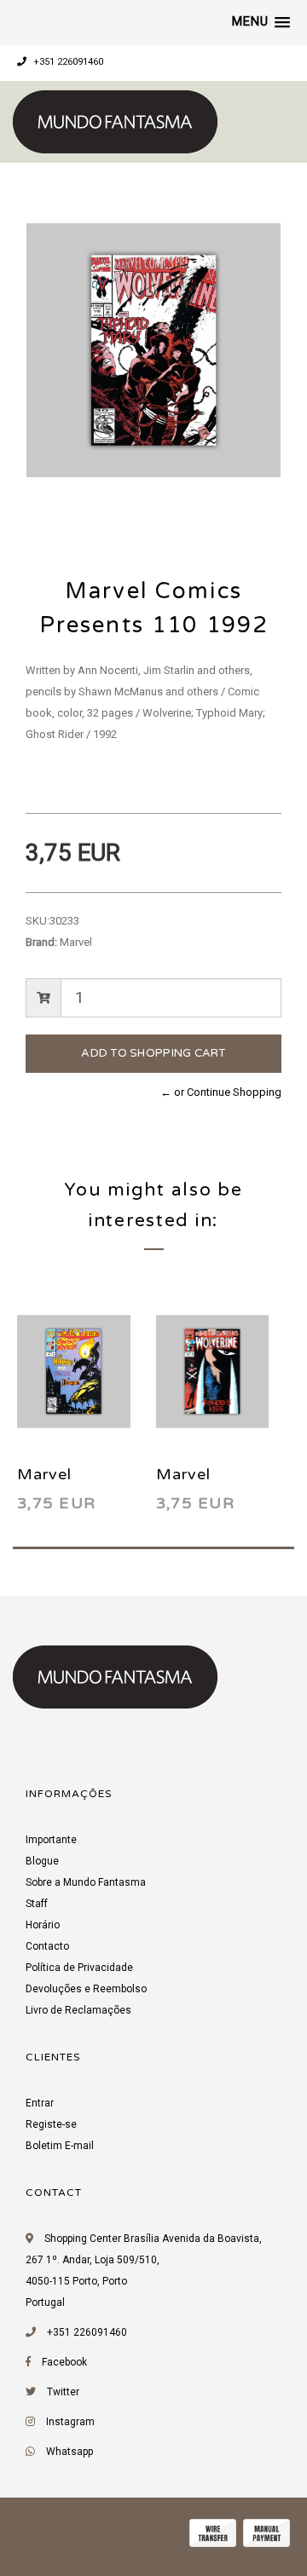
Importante (51, 1840)
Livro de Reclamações (78, 2010)
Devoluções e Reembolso (86, 1989)
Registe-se (51, 2124)
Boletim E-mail (60, 2146)
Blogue (42, 1861)
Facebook (64, 2362)
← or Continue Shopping (221, 1092)
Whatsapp (70, 2452)
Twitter (63, 2392)
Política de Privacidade (79, 1968)
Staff (37, 1904)
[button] (261, 22)
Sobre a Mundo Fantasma (86, 1882)
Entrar (40, 2103)
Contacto (47, 1946)
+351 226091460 (67, 62)
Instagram (70, 2422)
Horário (43, 1925)
